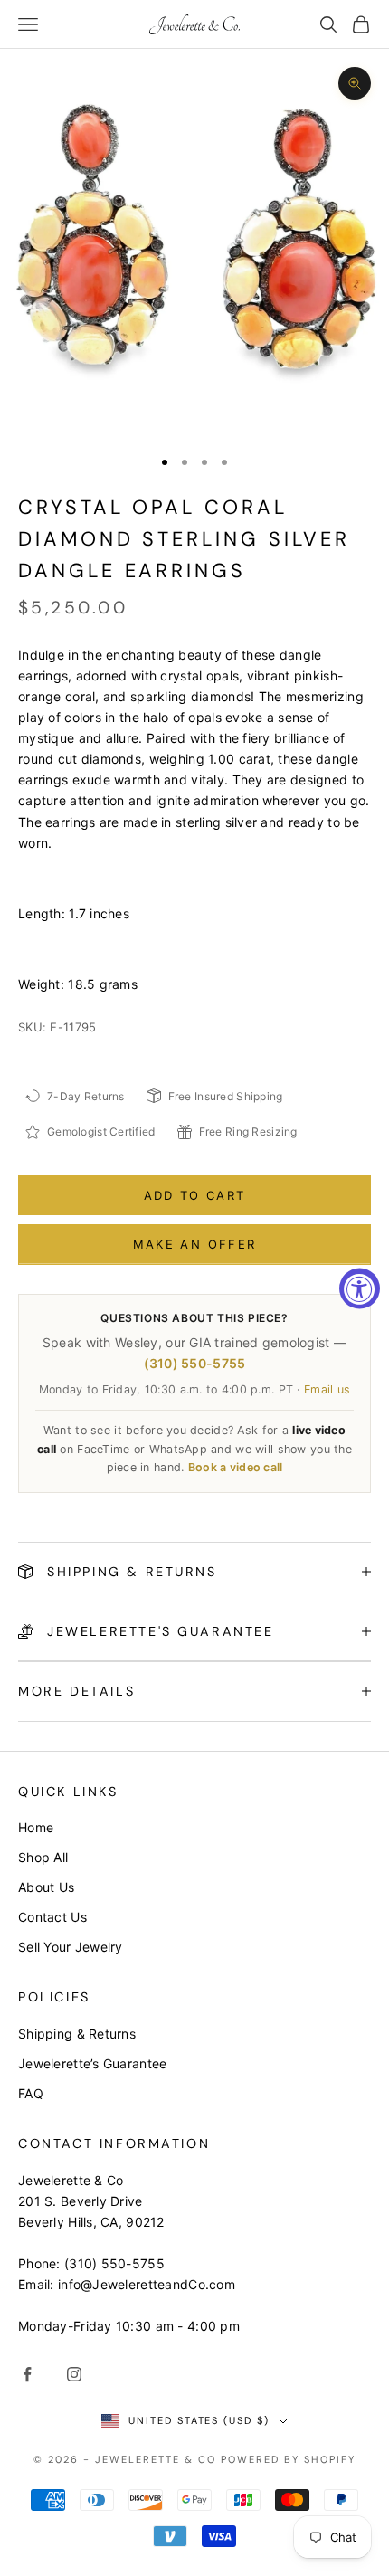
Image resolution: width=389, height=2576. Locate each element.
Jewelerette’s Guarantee (92, 2063)
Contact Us (52, 1917)
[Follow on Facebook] (27, 2374)
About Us (46, 1887)
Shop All (43, 1857)
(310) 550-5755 (195, 1363)
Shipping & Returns (77, 2034)
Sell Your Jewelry (71, 1947)
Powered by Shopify (288, 2459)
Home (36, 1827)
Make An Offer (194, 1244)
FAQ (31, 2093)
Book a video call (236, 1467)
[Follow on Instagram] (74, 2374)
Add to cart (195, 1195)
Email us (327, 1389)
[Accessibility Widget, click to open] (360, 1288)
